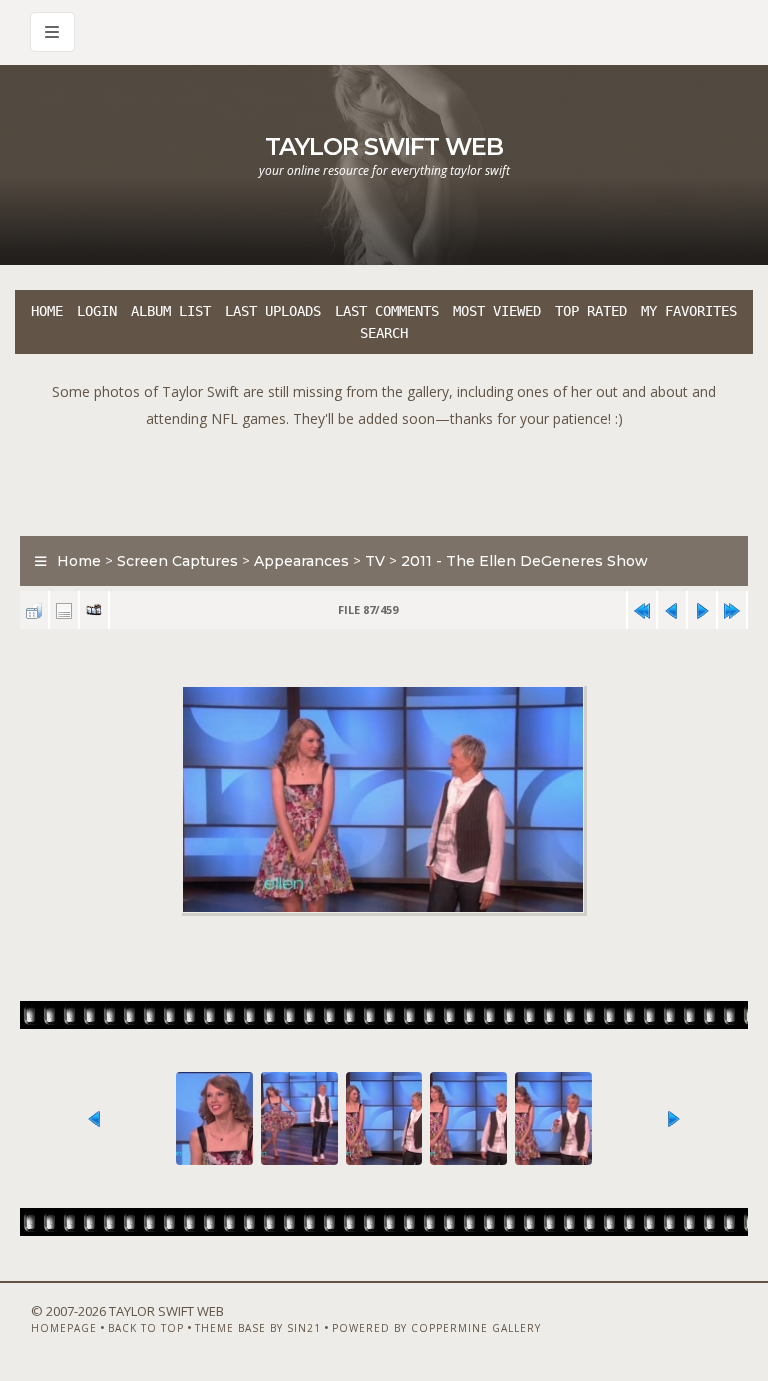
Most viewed (497, 311)
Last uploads (273, 311)
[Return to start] (642, 610)
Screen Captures (177, 561)
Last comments (387, 311)
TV (375, 561)
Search (384, 333)
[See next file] (702, 610)
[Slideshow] (94, 610)
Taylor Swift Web (384, 146)
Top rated (591, 311)
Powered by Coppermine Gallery (436, 1328)
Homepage (64, 1328)
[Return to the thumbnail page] (34, 610)
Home (47, 311)
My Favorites (689, 311)
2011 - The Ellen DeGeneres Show (524, 561)
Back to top (146, 1328)
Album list (171, 311)
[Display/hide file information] (64, 610)
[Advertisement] (384, 477)
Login (97, 311)
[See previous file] (672, 610)
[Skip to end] (732, 610)
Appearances (301, 561)
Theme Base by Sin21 (258, 1328)
